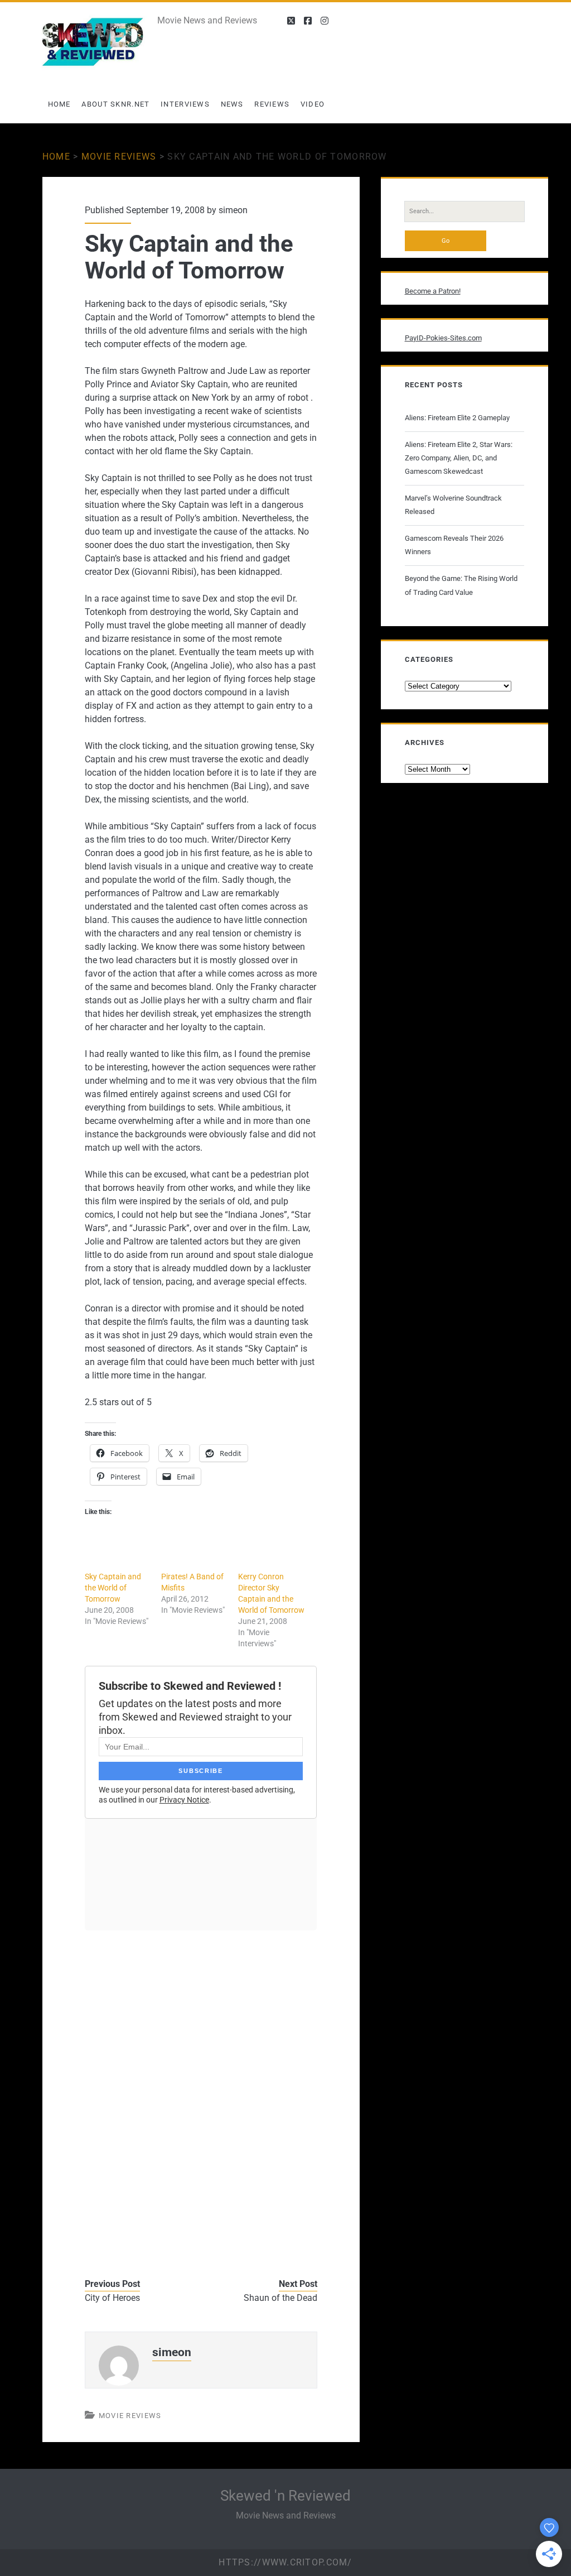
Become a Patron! (433, 291)
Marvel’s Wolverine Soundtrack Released (453, 505)
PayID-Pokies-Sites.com (443, 338)
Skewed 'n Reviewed (285, 2496)
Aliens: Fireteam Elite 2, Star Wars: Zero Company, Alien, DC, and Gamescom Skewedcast (459, 458)
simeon (233, 210)
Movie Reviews (119, 157)
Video (313, 104)
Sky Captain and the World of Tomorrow (113, 1588)
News (232, 104)
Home (59, 104)
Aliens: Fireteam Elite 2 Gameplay (457, 418)
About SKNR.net (115, 104)
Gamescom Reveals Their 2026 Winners (454, 545)
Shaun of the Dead (280, 2298)
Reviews (272, 104)
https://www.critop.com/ (285, 2562)
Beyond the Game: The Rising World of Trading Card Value (461, 585)
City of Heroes (112, 2298)
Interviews (185, 104)
